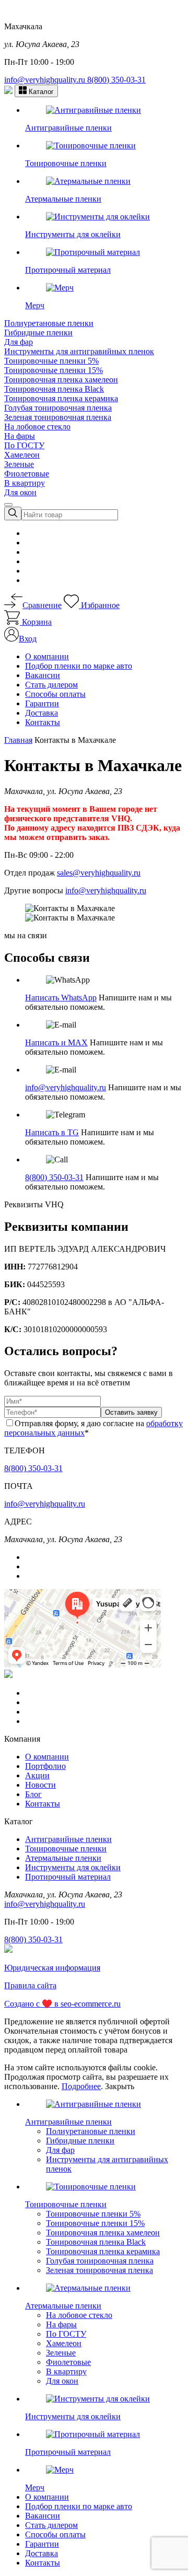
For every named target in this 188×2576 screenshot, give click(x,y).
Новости (40, 1785)
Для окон (20, 492)
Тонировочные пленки (66, 1849)
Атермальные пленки (63, 1858)
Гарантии (42, 703)
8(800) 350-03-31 (116, 80)
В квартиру (25, 483)
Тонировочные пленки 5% (51, 361)
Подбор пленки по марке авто (79, 666)
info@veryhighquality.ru (46, 80)
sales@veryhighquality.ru (99, 873)
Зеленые (19, 464)
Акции (37, 1775)
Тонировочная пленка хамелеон (61, 380)
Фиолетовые (27, 474)
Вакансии (43, 675)
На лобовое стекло (37, 427)
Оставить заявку (131, 1412)
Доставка (42, 713)
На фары (20, 436)
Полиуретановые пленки (49, 323)
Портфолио (45, 1766)
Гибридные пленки (38, 333)
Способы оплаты (55, 694)
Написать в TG (52, 1132)
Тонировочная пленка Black (54, 389)
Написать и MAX (56, 1042)
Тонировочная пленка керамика (61, 398)
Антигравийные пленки (68, 1839)
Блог (33, 1794)
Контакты (43, 722)
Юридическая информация (52, 1968)
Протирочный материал (68, 1877)
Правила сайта (30, 1985)
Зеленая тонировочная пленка (58, 417)
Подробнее (81, 2086)
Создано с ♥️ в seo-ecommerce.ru (62, 2004)
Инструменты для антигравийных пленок (79, 351)
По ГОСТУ (24, 445)
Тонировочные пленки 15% (54, 370)
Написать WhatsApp (61, 998)
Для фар (19, 342)
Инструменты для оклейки (73, 1867)
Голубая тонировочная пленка (58, 408)
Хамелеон (22, 455)
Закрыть (120, 2086)
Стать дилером (51, 685)
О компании (47, 656)
